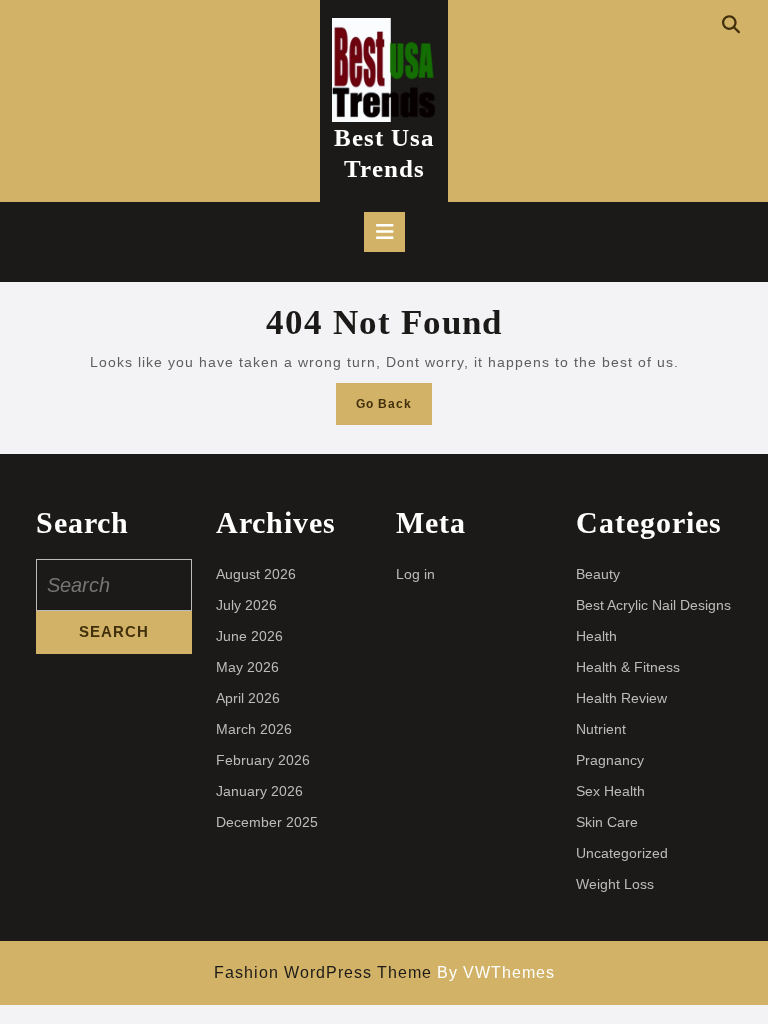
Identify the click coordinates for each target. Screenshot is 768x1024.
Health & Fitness (628, 667)
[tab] (384, 232)
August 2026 (256, 574)
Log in (415, 574)
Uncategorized (622, 853)
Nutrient (601, 729)
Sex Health (610, 791)
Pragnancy (610, 760)
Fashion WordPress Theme (323, 972)
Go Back (394, 409)
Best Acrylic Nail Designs (653, 605)
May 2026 (247, 667)
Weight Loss (615, 884)
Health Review (621, 698)
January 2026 (259, 791)
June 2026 (249, 636)
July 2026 (246, 605)
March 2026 (254, 729)
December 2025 (267, 822)
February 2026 (263, 760)
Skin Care (607, 822)
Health (596, 636)
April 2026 (248, 698)
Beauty (598, 574)
